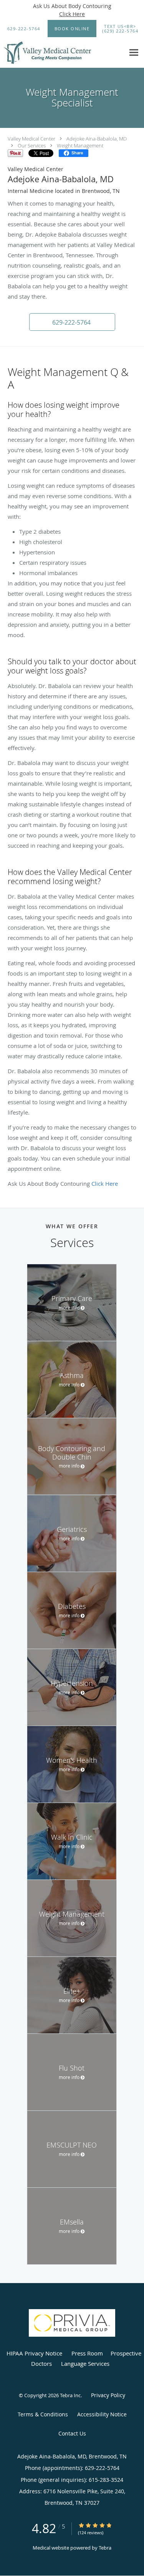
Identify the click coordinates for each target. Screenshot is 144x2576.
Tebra (105, 2548)
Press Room (87, 2353)
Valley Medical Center (31, 139)
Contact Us (72, 2433)
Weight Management (80, 145)
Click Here (72, 14)
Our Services (32, 145)
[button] (72, 29)
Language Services (85, 2364)
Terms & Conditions (43, 2414)
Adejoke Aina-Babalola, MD (97, 139)
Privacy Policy (108, 2395)
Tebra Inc (70, 2395)
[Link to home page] (62, 53)
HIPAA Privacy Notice (34, 2353)
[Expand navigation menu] (134, 53)
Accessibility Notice (102, 2414)
